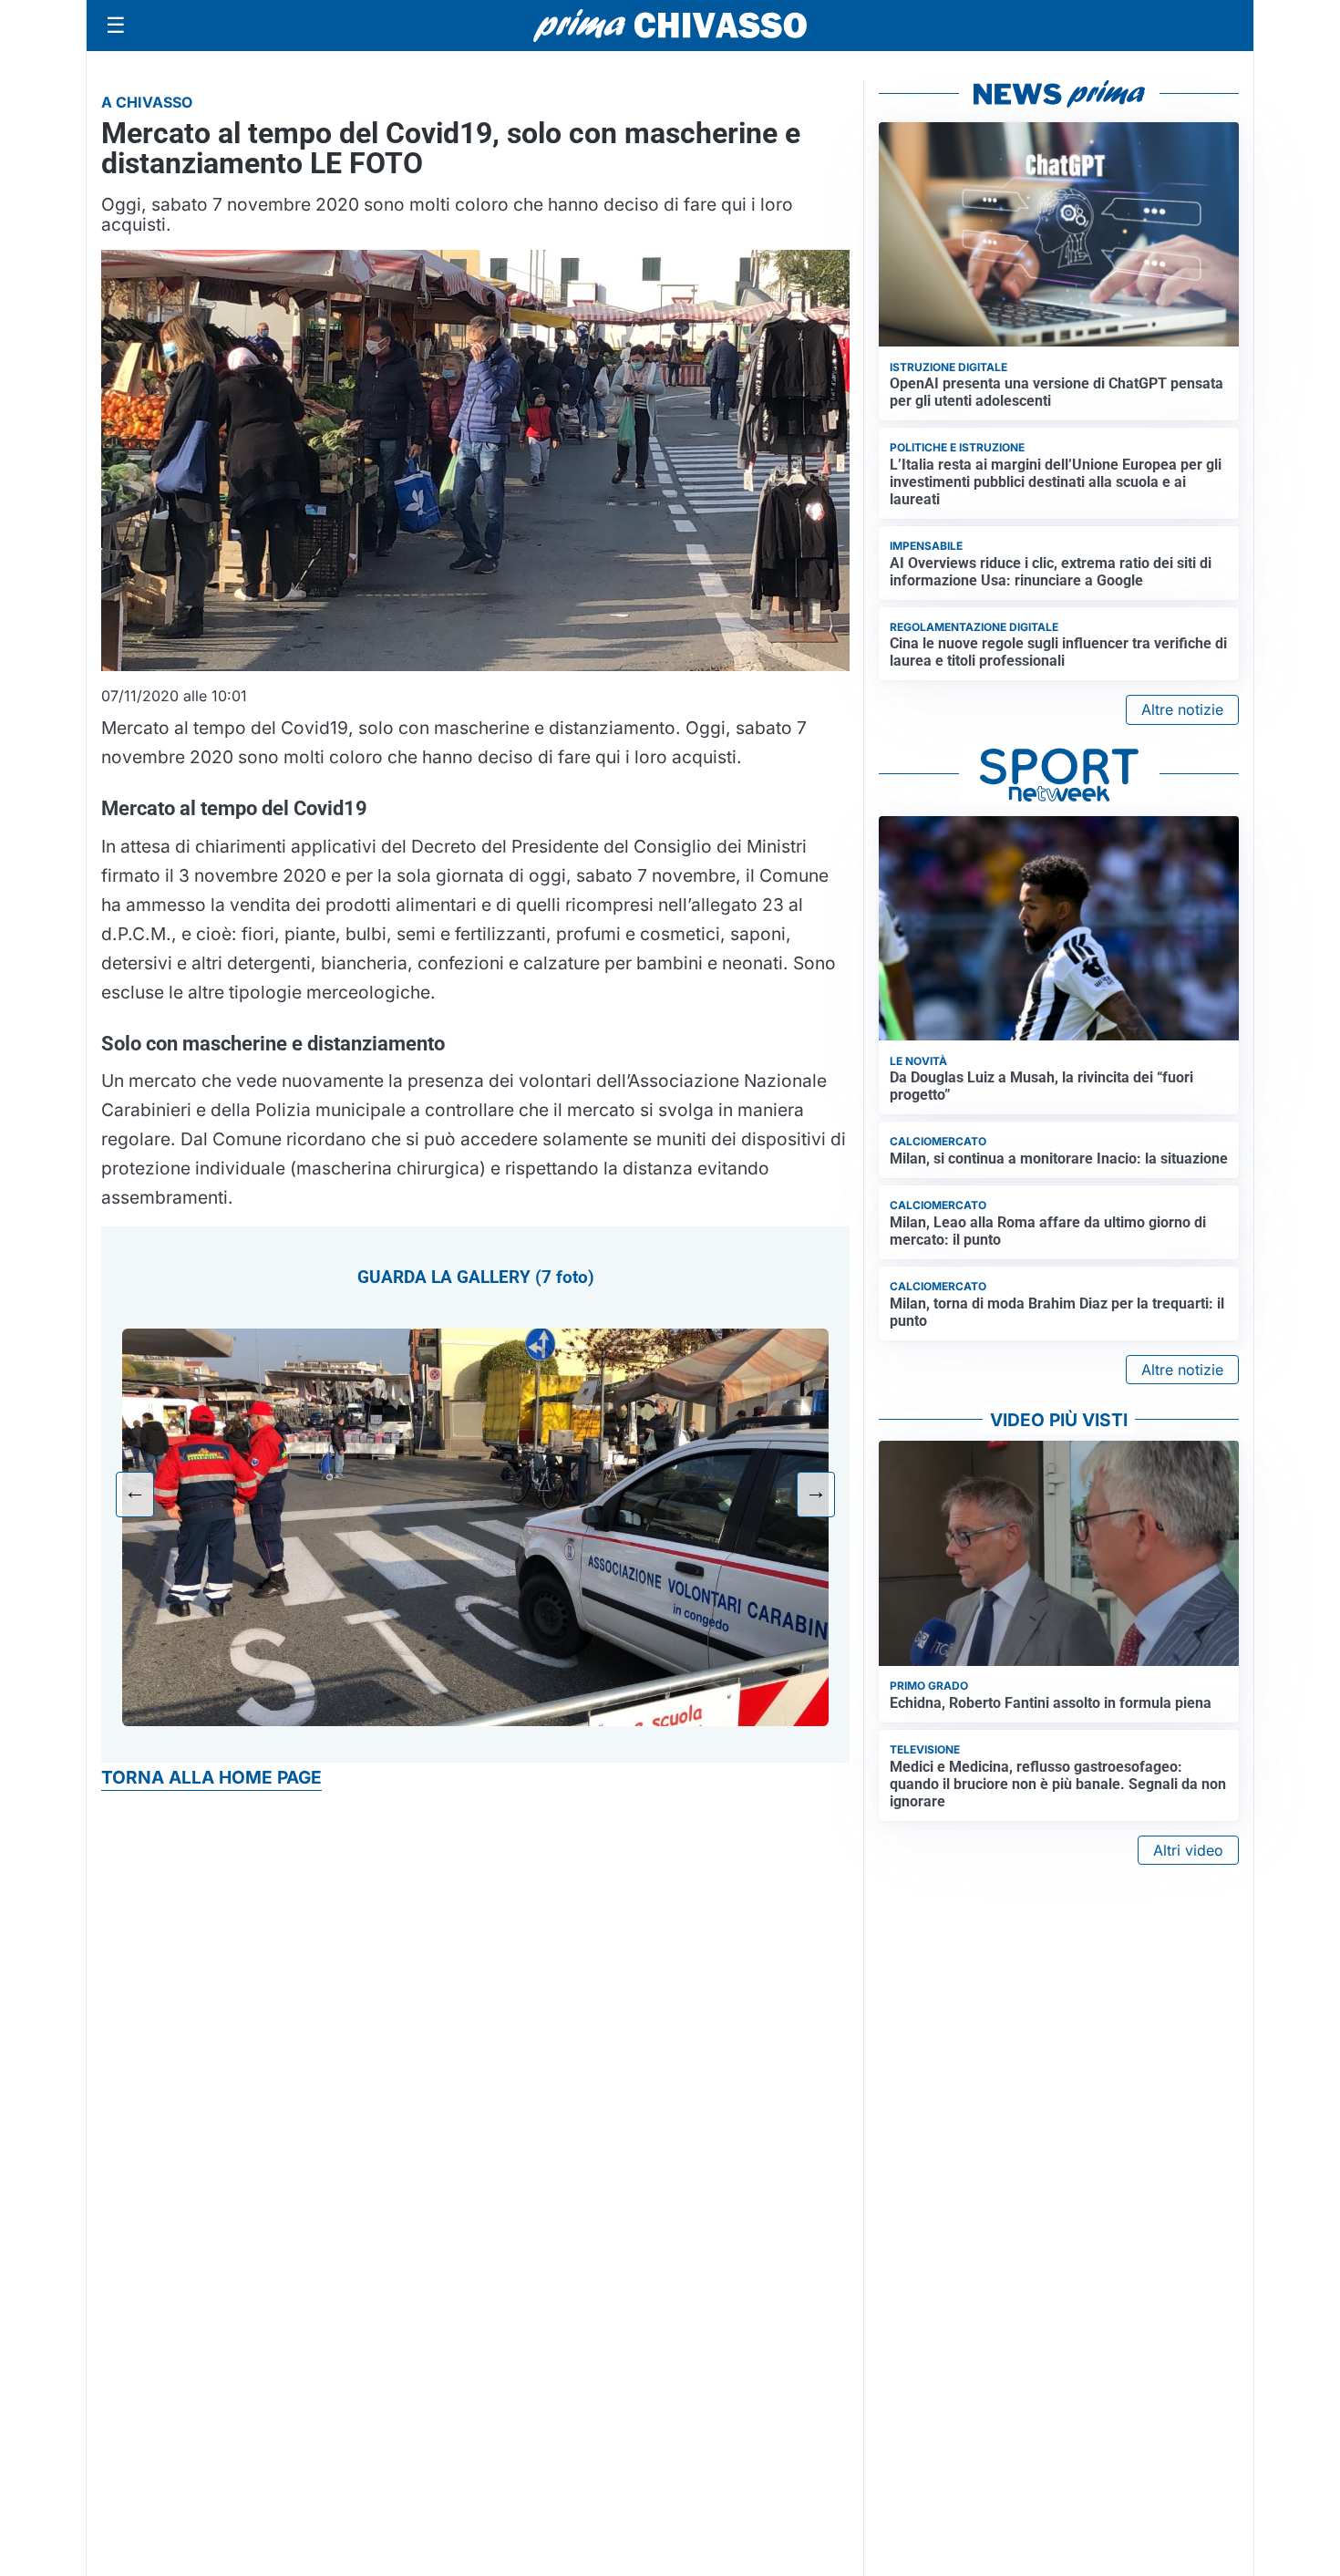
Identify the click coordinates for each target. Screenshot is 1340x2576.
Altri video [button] (1188, 1850)
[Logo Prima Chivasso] (670, 25)
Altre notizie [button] (1182, 709)
